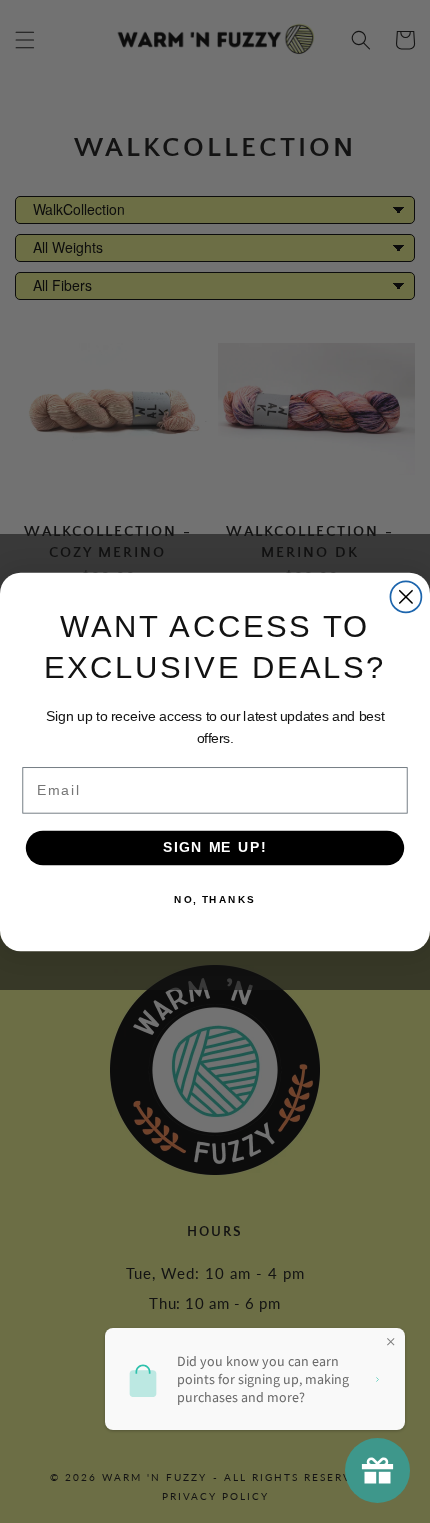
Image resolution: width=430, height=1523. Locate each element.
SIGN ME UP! (215, 847)
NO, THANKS (215, 899)
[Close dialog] (405, 596)
